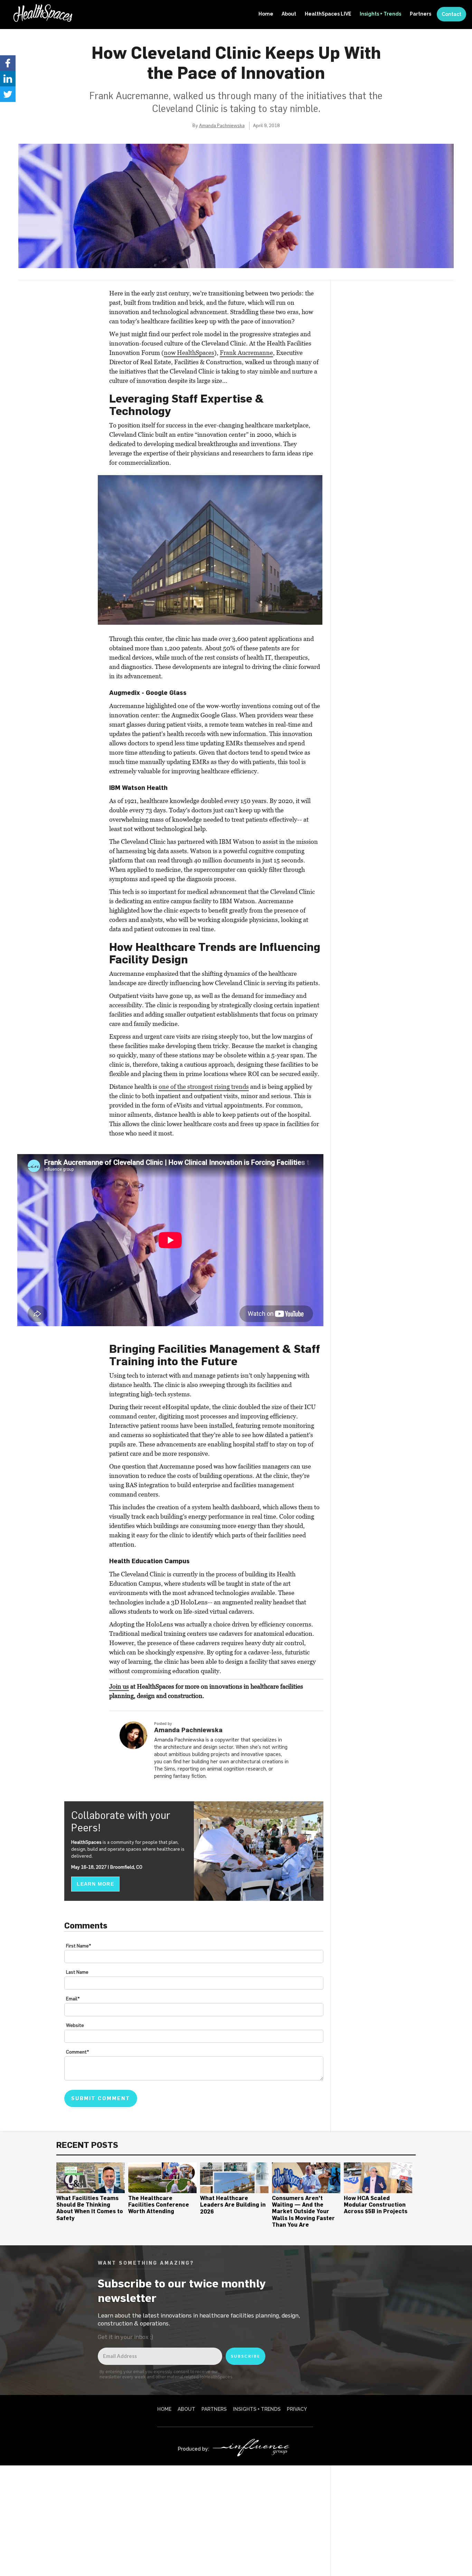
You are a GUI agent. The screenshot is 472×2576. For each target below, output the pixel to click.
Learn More (95, 1884)
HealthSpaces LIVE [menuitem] (328, 14)
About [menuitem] (289, 14)
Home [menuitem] (266, 14)
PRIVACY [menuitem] (297, 2409)
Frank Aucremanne (246, 353)
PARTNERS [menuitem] (214, 2409)
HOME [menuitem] (164, 2409)
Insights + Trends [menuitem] (380, 14)
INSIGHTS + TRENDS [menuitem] (257, 2409)
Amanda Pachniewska (222, 125)
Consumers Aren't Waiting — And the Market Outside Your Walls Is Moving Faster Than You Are (303, 2211)
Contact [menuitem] (451, 14)
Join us (119, 1686)
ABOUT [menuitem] (186, 2409)
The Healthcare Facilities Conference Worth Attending (159, 2205)
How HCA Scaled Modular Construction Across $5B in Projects (376, 2205)
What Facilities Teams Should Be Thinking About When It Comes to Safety (90, 2208)
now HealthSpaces (189, 353)
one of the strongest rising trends (204, 1087)
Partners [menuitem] (421, 14)
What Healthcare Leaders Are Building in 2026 (233, 2205)
